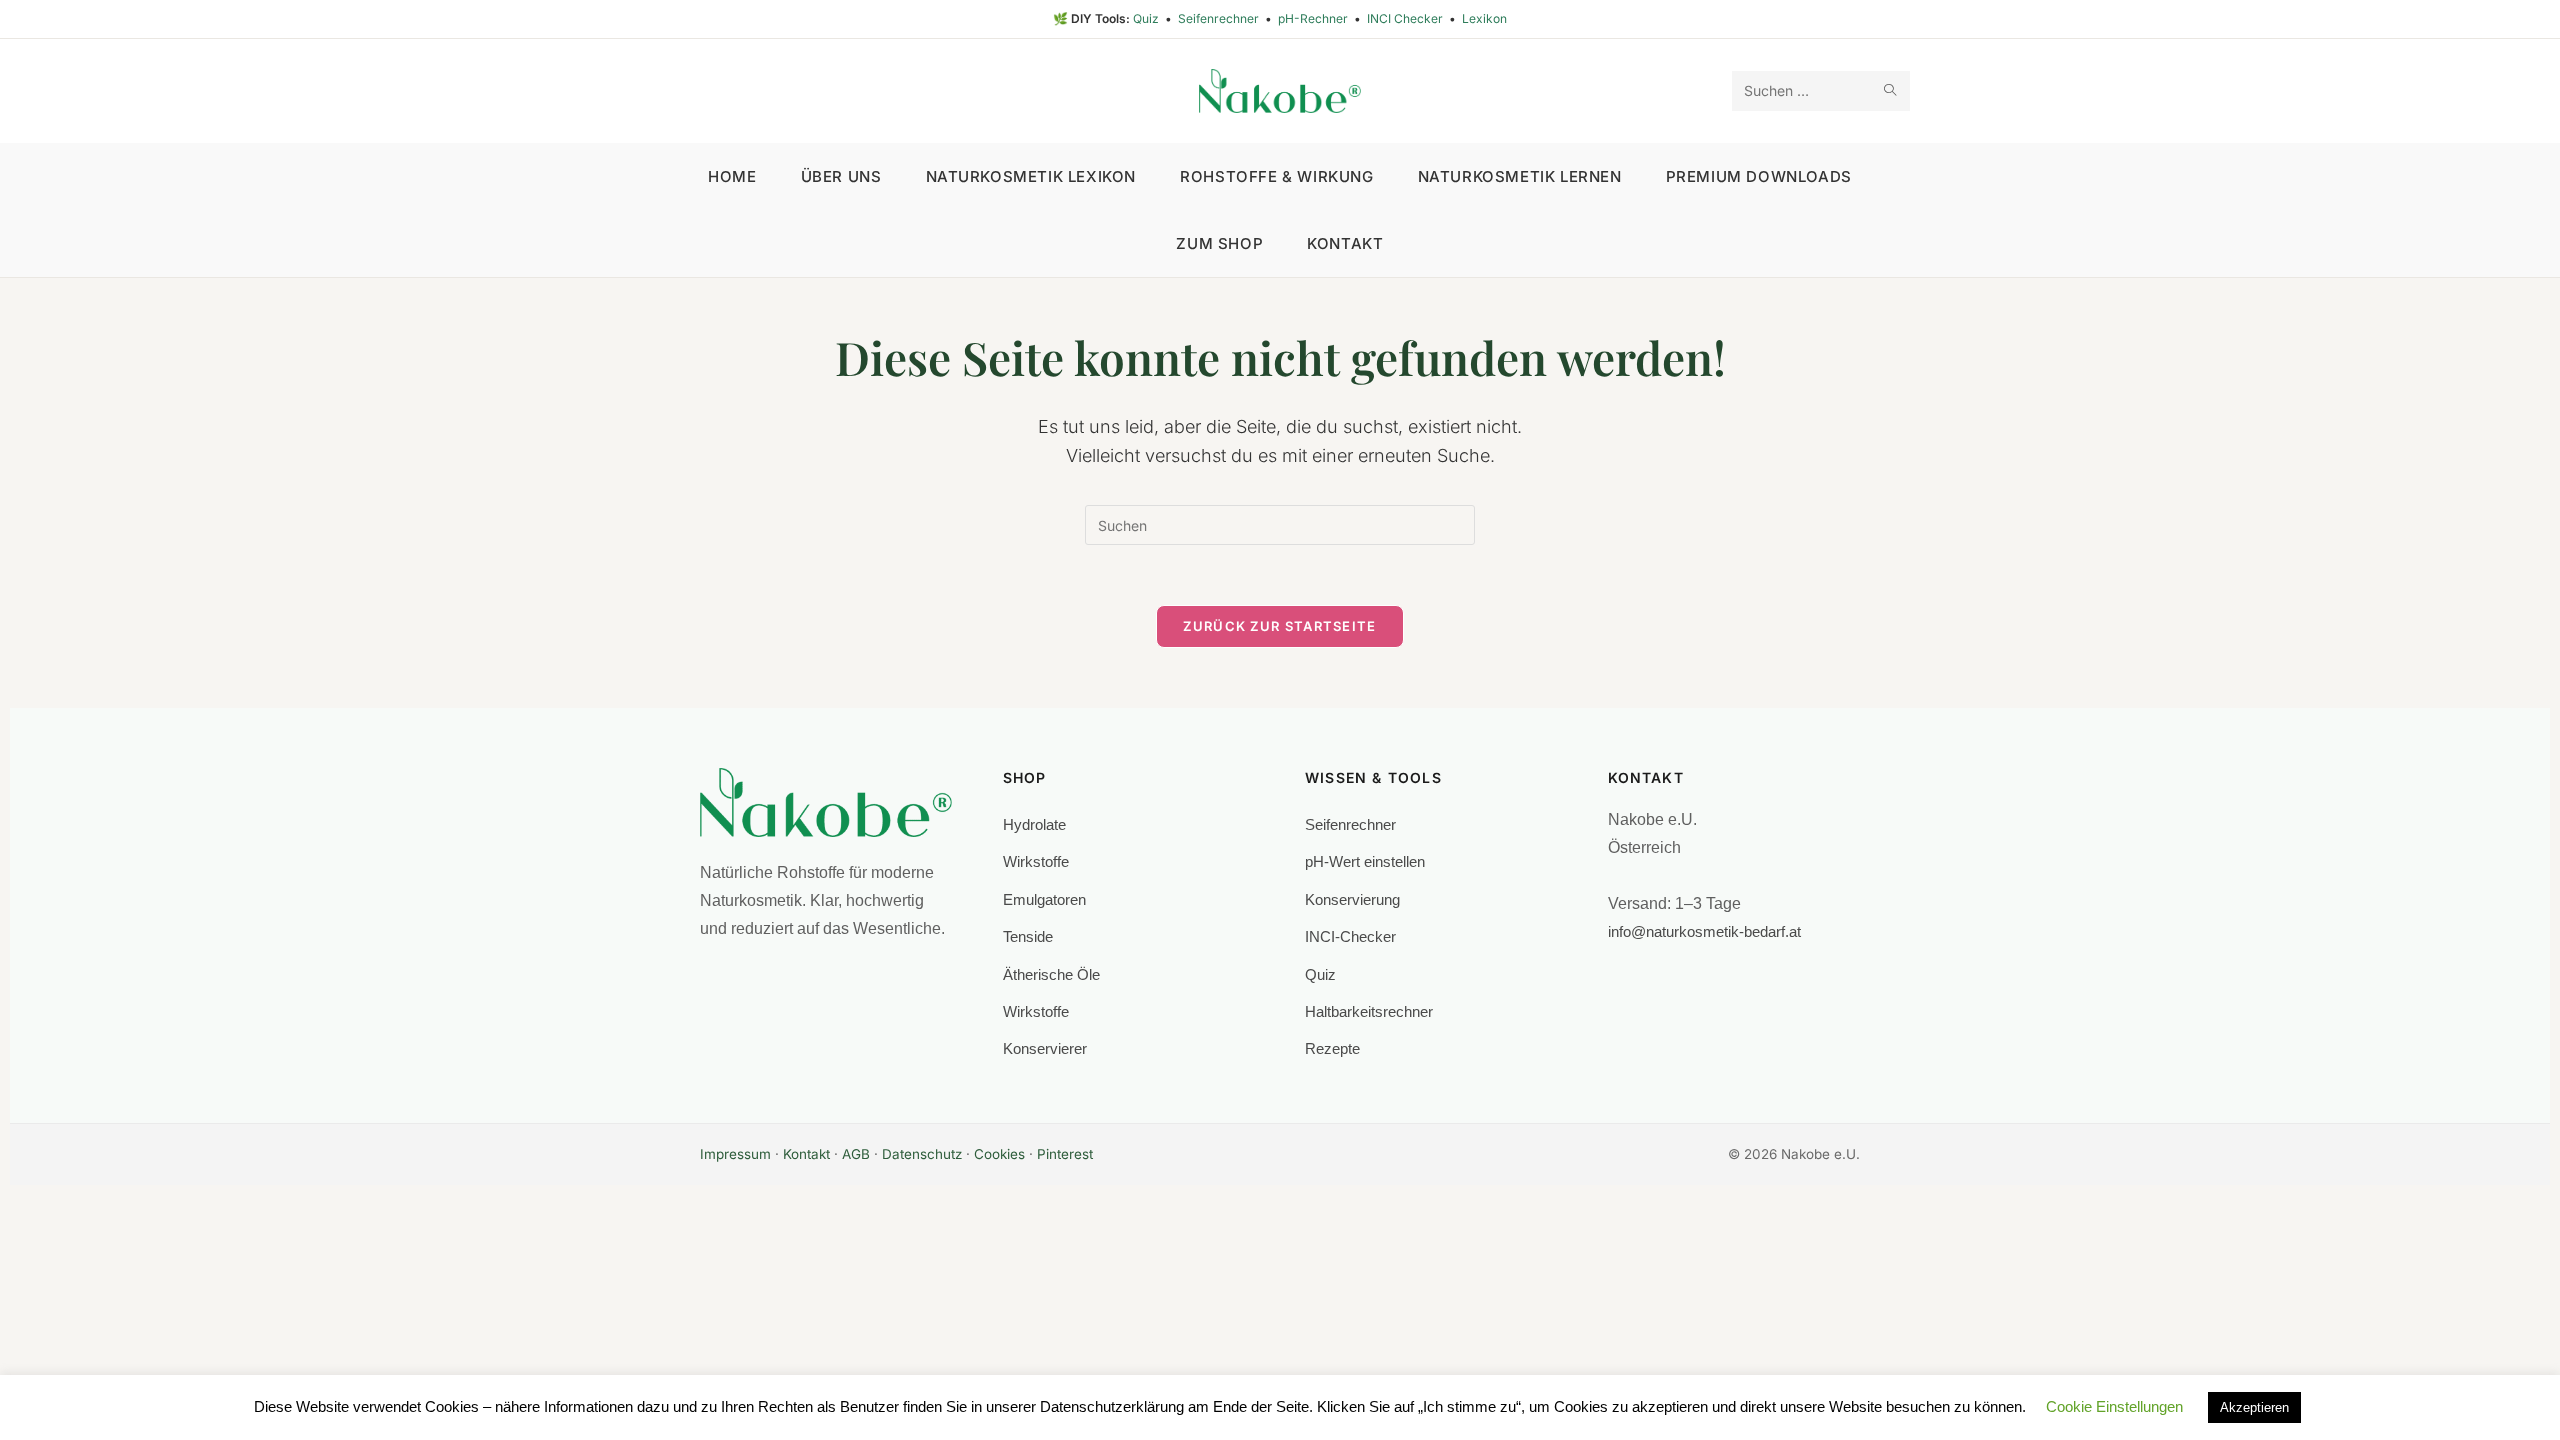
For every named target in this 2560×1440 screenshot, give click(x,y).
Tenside (1028, 936)
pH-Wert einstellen (1365, 861)
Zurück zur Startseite (1279, 626)
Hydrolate (1034, 824)
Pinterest (1065, 1154)
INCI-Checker (1350, 936)
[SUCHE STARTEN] (1891, 91)
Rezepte (1332, 1048)
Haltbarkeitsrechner (1369, 1011)
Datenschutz (922, 1154)
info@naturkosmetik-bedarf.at (1704, 931)
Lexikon (1484, 18)
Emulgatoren (1044, 899)
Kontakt (806, 1154)
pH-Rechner (1314, 18)
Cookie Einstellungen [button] (2114, 1406)
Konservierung (1352, 899)
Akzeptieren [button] (2254, 1407)
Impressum (735, 1154)
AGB (856, 1154)
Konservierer (1045, 1048)
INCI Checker (1406, 18)
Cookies (999, 1154)
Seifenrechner (1220, 18)
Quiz (1147, 18)
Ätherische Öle (1051, 974)
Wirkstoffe (1036, 861)
